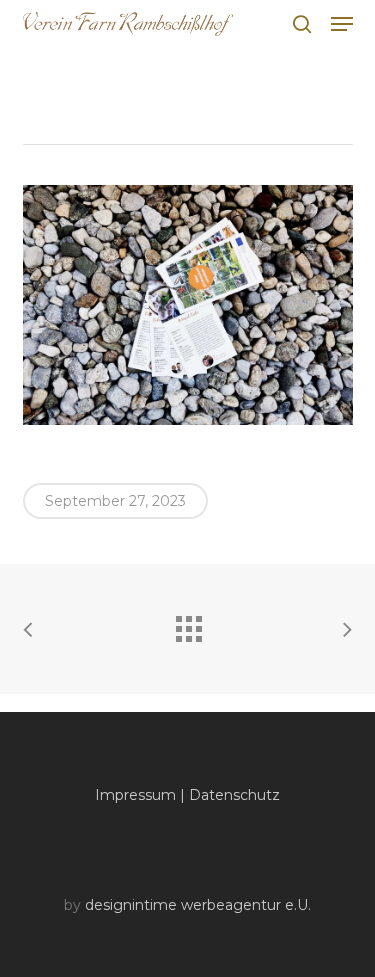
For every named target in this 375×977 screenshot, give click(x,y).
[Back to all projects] (188, 624)
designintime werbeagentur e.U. (198, 905)
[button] (342, 24)
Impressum (135, 795)
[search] (302, 24)
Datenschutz (234, 795)
